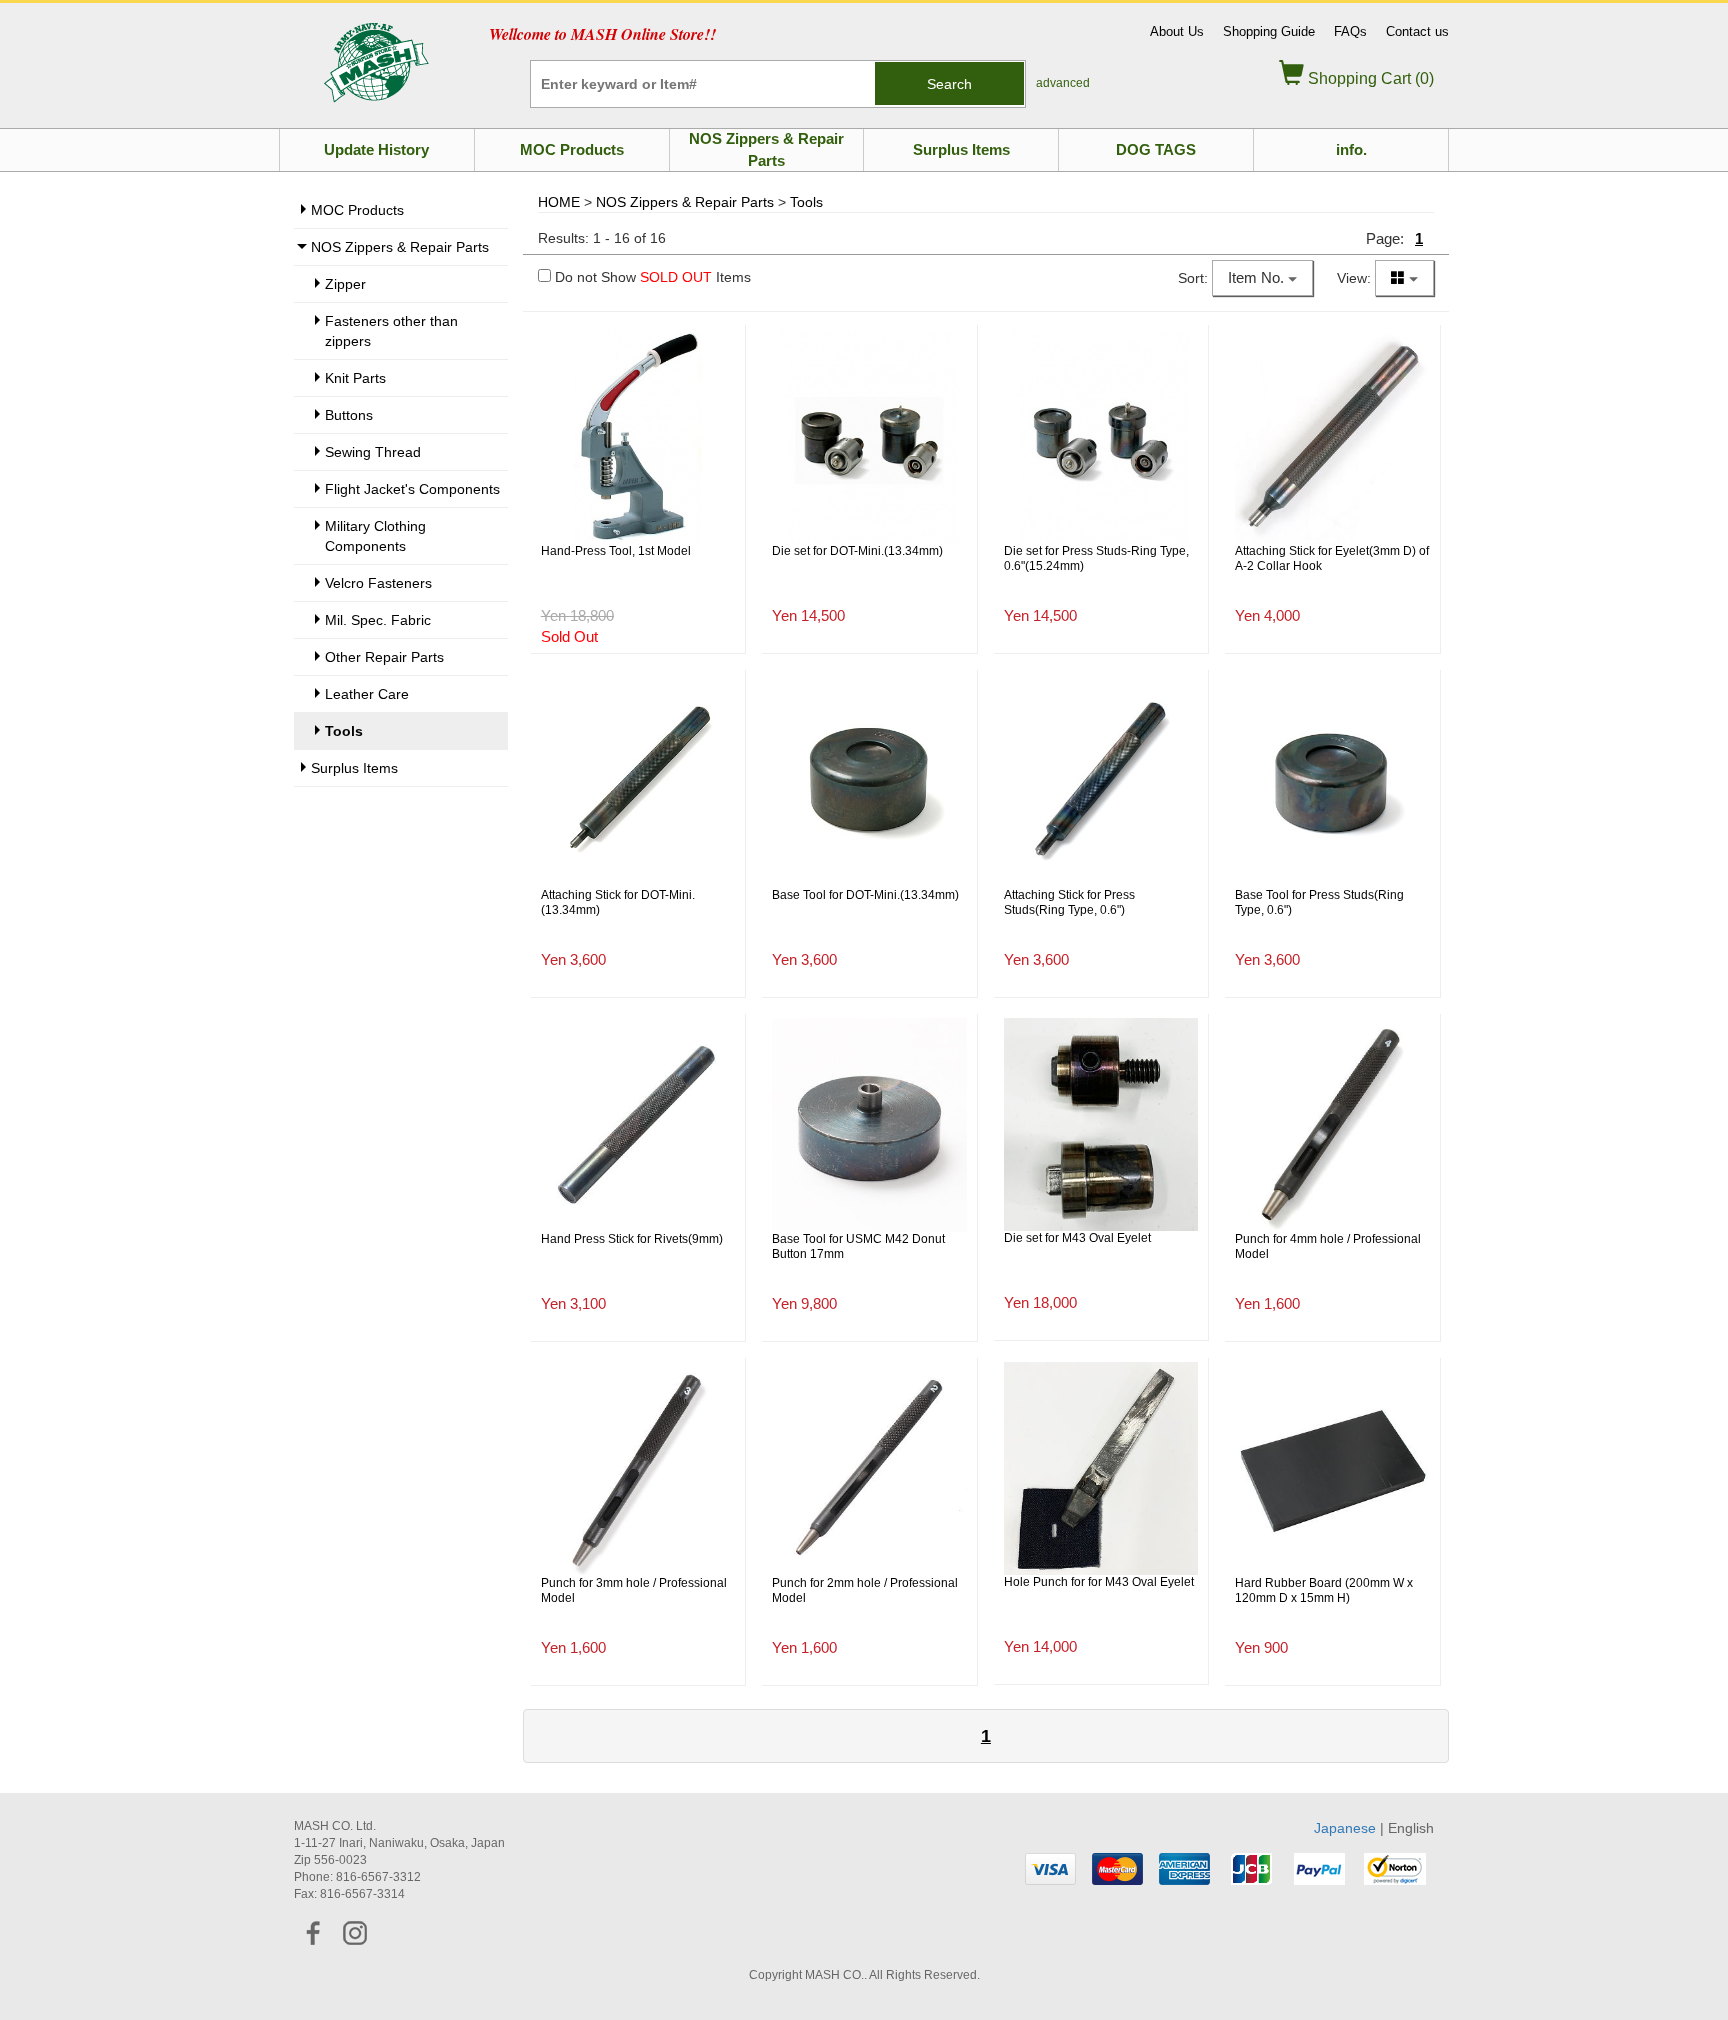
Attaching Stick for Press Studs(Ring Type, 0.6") (1069, 903)
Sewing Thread (373, 452)
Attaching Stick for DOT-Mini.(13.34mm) (618, 903)
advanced (1063, 83)
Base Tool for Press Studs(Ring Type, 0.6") (1319, 903)
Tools (806, 202)
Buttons (349, 415)
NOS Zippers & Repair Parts (766, 149)
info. (1351, 149)
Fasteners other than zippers (391, 331)
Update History (376, 149)
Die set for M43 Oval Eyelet (1077, 1238)
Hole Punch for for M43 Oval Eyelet (1099, 1582)
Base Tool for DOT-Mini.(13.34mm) (865, 895)
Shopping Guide (1269, 31)
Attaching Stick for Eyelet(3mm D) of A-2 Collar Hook (1332, 559)
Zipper (345, 284)
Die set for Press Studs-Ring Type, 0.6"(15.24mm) (1096, 559)
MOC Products (572, 149)
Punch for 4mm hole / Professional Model (1328, 1247)
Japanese (1345, 1828)
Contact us (1417, 31)
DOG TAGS (1156, 149)
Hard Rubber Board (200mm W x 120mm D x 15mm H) (1324, 1591)
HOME (559, 202)
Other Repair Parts (384, 657)
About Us (1177, 31)
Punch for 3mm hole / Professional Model (634, 1591)
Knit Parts (355, 378)
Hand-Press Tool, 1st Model (616, 551)
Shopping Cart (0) (1369, 78)
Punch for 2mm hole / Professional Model (865, 1591)
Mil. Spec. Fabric (378, 620)
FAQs (1350, 31)
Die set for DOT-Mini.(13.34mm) (857, 551)
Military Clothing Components (375, 536)
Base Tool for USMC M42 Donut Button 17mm (858, 1247)
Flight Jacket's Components (412, 489)
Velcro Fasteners (378, 583)
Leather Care (367, 694)
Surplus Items (961, 149)
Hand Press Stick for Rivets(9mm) (632, 1239)
